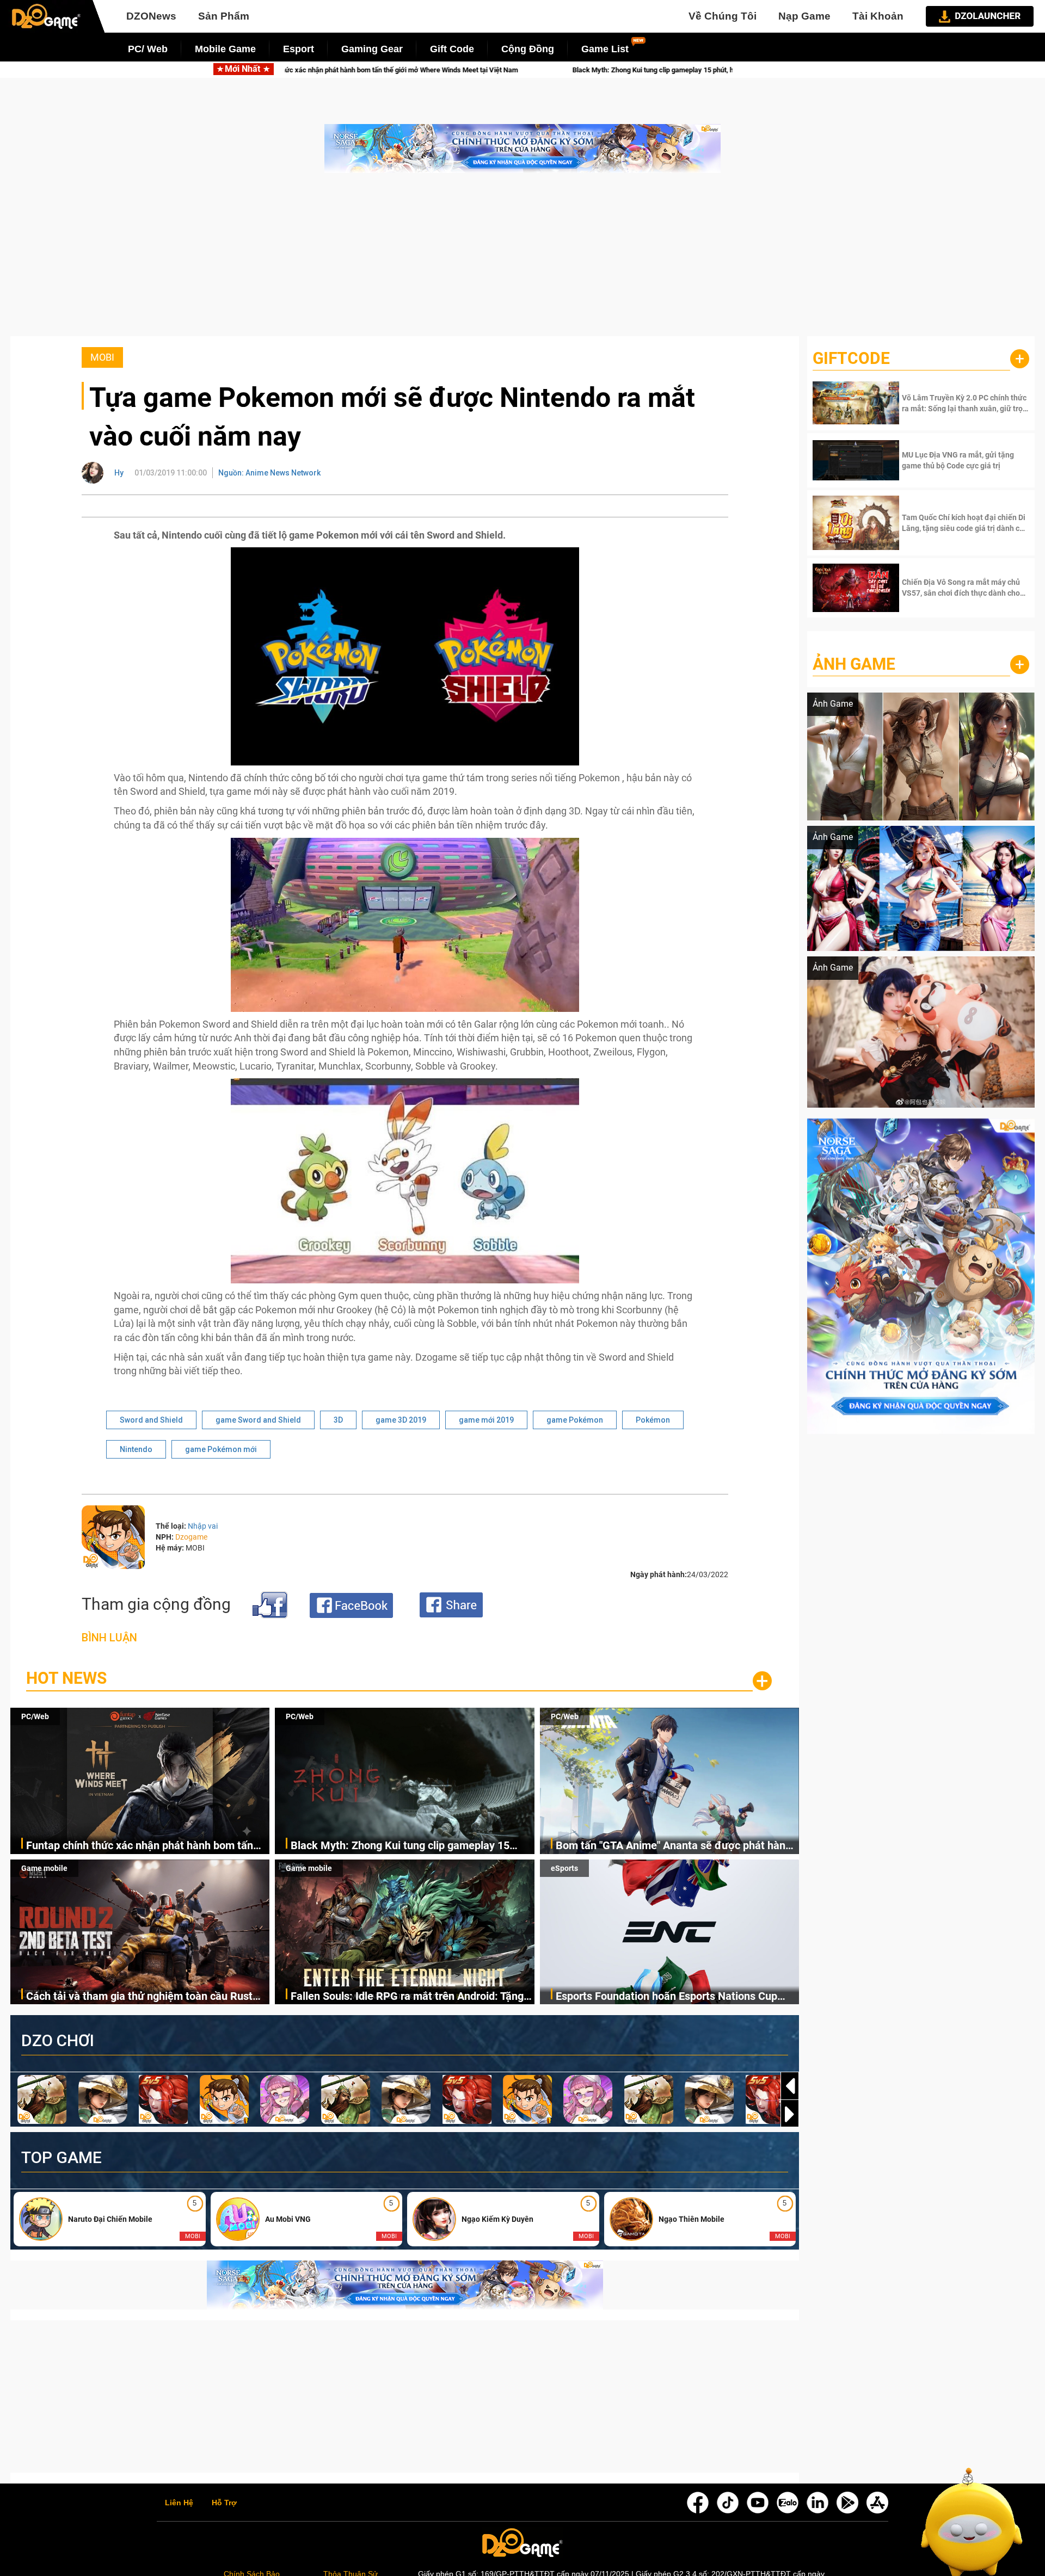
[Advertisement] (522, 260)
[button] (790, 2114)
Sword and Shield (151, 1420)
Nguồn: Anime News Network (269, 473)
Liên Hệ (179, 2503)
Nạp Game (804, 16)
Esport (299, 49)
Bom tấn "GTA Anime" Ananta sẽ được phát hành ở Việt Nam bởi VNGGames (674, 1846)
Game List (605, 49)
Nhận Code (964, 403)
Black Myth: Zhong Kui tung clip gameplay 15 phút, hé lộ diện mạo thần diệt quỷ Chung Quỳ (442, 70)
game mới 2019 (486, 1420)
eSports (564, 1868)
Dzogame (191, 1537)
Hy (119, 473)
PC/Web (35, 1716)
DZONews (151, 16)
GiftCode (851, 358)
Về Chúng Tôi (723, 16)
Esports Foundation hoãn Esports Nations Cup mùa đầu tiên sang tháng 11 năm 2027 (666, 1997)
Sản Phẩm (224, 16)
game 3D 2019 (401, 1420)
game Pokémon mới (221, 1449)
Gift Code (452, 49)
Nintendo (136, 1449)
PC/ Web (148, 49)
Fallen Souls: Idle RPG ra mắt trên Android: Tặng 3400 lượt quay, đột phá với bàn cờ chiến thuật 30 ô (410, 1997)
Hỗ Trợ (224, 2503)
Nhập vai (203, 1526)
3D (338, 1420)
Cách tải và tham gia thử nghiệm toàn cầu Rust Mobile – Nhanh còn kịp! (139, 1997)
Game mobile (44, 1868)
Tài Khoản (878, 16)
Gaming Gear (372, 49)
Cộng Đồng (528, 49)
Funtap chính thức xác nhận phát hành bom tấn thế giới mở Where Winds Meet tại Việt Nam (140, 1846)
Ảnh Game (854, 664)
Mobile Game (225, 49)
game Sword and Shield (258, 1420)
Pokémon (653, 1420)
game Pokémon (575, 1420)
